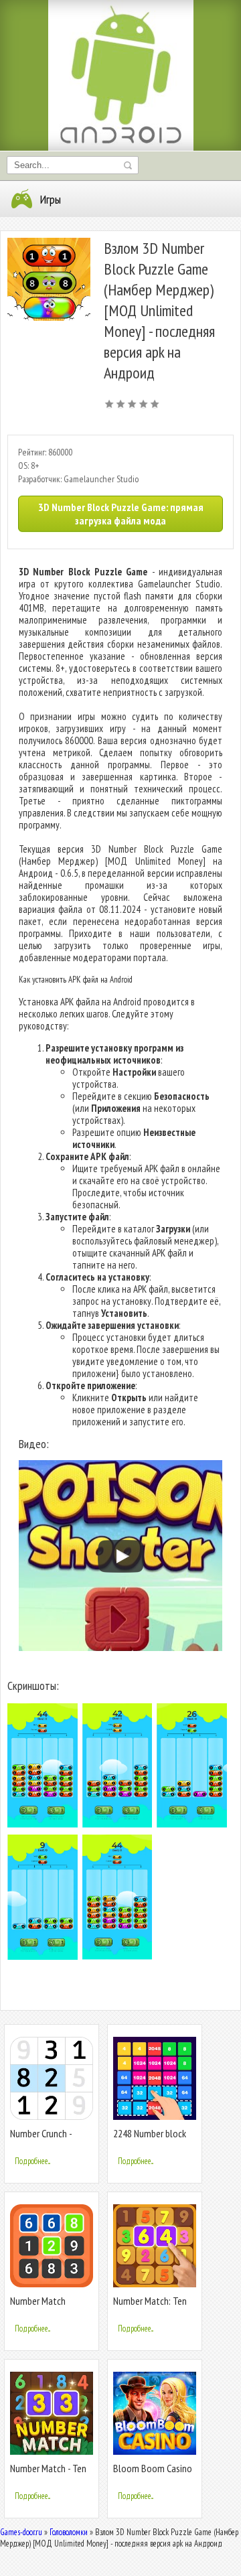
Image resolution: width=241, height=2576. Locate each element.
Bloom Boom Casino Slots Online (153, 2474)
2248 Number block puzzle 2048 (150, 2139)
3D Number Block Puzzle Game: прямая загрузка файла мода (121, 514)
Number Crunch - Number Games (41, 2139)
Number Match (38, 2301)
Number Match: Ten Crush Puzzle (150, 2306)
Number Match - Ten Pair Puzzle (48, 2474)
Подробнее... (32, 2161)
